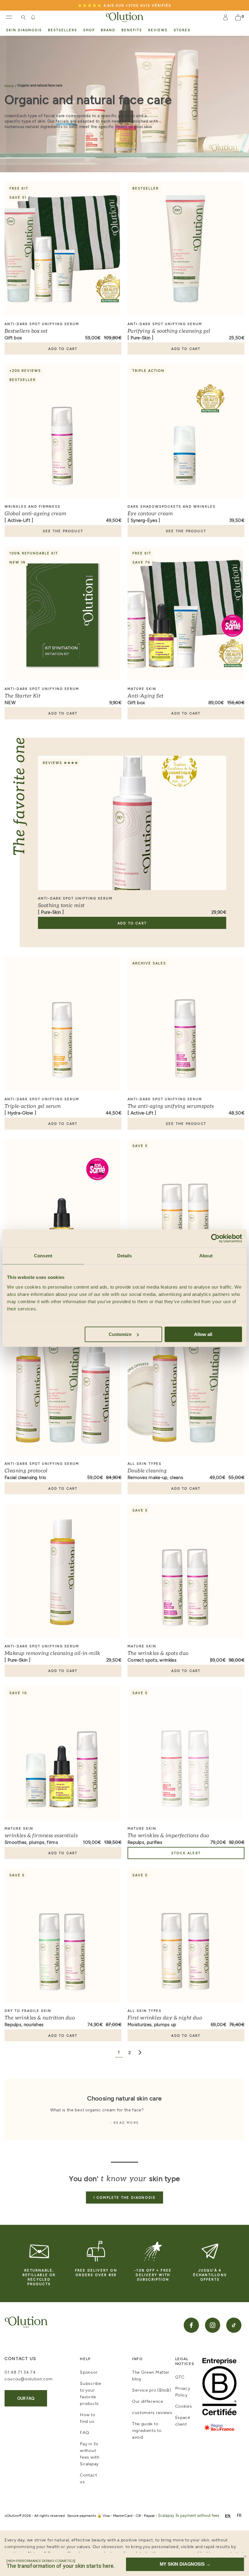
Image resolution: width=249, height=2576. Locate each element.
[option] (239, 2515)
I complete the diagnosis (125, 2197)
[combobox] (228, 2515)
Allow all (203, 1334)
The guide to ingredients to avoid (147, 2430)
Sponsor (89, 2372)
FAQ (84, 2432)
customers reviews (152, 2412)
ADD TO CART (63, 349)
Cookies (184, 2406)
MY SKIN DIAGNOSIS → (185, 2564)
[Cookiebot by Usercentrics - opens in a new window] (215, 1238)
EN (228, 2515)
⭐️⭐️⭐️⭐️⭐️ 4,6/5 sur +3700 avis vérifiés (124, 5)
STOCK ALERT (186, 1853)
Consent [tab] (43, 1256)
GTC (180, 2377)
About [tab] (206, 1256)
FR (239, 2515)
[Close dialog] (245, 2556)
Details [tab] (125, 1256)
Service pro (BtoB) (152, 2390)
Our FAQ (26, 2398)
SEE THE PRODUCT (63, 531)
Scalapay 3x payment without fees (189, 2515)
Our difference (148, 2401)
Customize (120, 1334)
